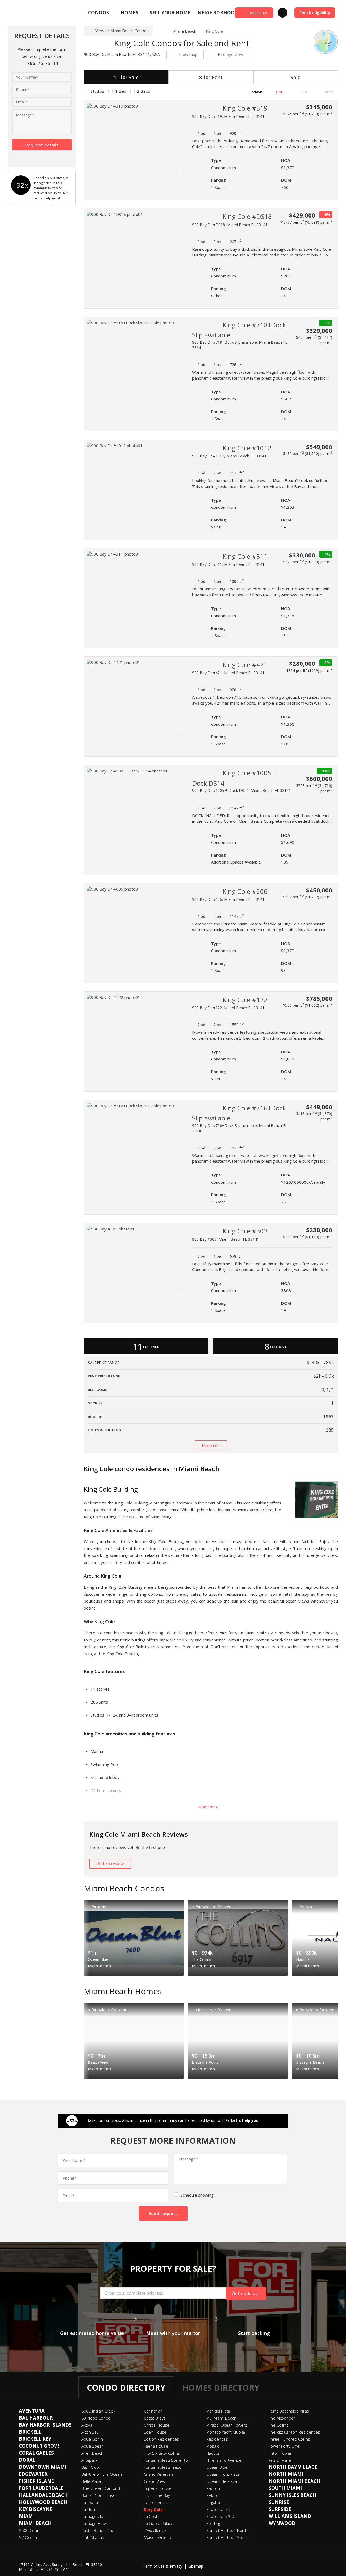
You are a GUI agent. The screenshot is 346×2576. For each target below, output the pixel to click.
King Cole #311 (245, 556)
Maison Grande (158, 2537)
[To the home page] (161, 31)
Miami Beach (185, 31)
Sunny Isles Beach (292, 2495)
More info (211, 1445)
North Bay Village (293, 2467)
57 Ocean (28, 2537)
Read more (209, 1807)
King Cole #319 (245, 108)
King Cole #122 (245, 1000)
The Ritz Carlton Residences (294, 2432)
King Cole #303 (245, 1231)
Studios (97, 91)
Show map (188, 54)
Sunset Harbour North (227, 2530)
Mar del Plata (218, 2411)
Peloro (212, 2495)
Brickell (30, 2432)
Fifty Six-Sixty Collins (162, 2453)
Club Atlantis (93, 2537)
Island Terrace (157, 2502)
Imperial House (158, 2488)
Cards (327, 92)
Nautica (213, 2453)
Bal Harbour (36, 2418)
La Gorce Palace (159, 2523)
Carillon (88, 2509)
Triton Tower (280, 2453)
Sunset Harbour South (227, 2537)
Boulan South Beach (100, 2495)
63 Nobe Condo (96, 2418)
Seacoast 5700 (220, 2516)
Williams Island (290, 2516)
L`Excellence (155, 2530)
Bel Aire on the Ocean (102, 2474)
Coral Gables (36, 2453)
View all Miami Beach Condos (122, 31)
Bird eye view (231, 54)
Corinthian (153, 2411)
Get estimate (246, 2293)
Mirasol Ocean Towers (227, 2425)
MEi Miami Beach (221, 2418)
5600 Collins (30, 2530)
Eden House (155, 2432)
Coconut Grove (39, 2446)
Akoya (87, 2425)
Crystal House (157, 2425)
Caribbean (91, 2502)
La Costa (152, 2516)
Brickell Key (35, 2439)
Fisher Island (37, 2481)
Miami (27, 2516)
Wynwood (282, 2523)
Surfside (280, 2509)
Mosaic (213, 2446)
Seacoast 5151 (220, 2509)
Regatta (213, 2502)
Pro (303, 92)
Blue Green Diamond (101, 2488)
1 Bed (121, 91)
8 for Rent (211, 77)
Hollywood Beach (43, 2502)
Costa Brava (155, 2418)
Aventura (32, 2411)
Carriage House (96, 2523)
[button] (179, 140)
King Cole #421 (245, 665)
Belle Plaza (91, 2481)
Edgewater (33, 2474)
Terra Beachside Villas (289, 2411)
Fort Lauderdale (41, 2488)
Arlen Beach (92, 2453)
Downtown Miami (43, 2467)
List (279, 92)
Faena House (156, 2446)
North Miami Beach (295, 2481)
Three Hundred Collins (289, 2439)
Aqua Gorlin (92, 2439)
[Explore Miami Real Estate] (21, 13)
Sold (296, 77)
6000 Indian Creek (98, 2411)
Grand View (154, 2481)
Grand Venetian (158, 2474)
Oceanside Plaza (222, 2481)
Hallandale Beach (43, 2495)
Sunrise (279, 2502)
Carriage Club (94, 2516)
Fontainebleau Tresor (164, 2467)
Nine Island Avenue (224, 2460)
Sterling (213, 2523)
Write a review (110, 1864)
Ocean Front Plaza (223, 2474)
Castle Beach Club (98, 2530)
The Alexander (282, 2418)
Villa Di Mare (280, 2460)
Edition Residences (161, 2439)
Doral (27, 2460)
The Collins (279, 2425)
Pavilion (213, 2488)
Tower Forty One (284, 2446)
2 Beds (144, 91)
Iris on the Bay (157, 2495)
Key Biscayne (36, 2509)
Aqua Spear (92, 2446)
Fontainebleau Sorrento (166, 2460)
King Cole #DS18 (247, 216)
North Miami (286, 2474)
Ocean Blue (217, 2467)
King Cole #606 (245, 891)
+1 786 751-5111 (55, 2569)
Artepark (89, 2460)
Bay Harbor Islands (45, 2425)
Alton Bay (90, 2432)
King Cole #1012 (247, 448)
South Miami (285, 2488)
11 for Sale (126, 77)
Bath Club (90, 2467)
